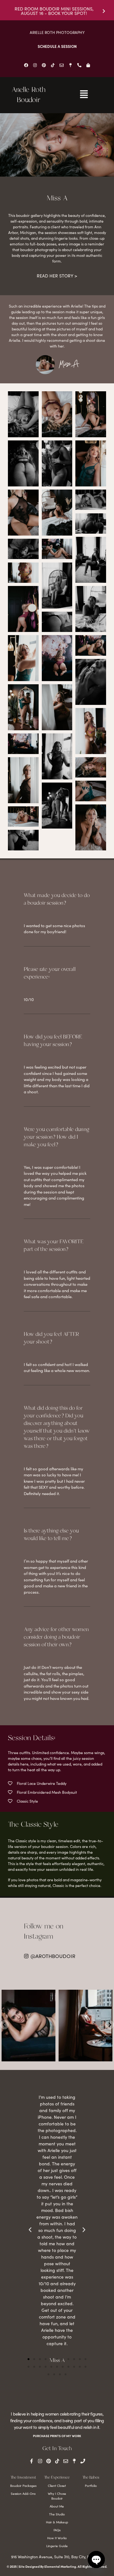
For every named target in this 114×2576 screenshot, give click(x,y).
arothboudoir (28, 1995)
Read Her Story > (57, 276)
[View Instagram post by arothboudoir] (50, 2055)
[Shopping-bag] (88, 65)
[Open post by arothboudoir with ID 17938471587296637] (28, 2026)
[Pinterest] (44, 65)
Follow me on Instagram (44, 1932)
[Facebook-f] (32, 2461)
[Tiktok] (53, 65)
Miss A (69, 365)
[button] (28, 2359)
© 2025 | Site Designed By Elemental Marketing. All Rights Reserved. (57, 2566)
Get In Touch (57, 2449)
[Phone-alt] (79, 65)
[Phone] (83, 2461)
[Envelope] (61, 65)
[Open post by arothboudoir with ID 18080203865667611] (85, 2026)
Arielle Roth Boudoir (28, 95)
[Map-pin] (70, 65)
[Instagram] (35, 65)
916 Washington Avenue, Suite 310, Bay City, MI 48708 (57, 2557)
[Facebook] (26, 65)
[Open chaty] (96, 2560)
